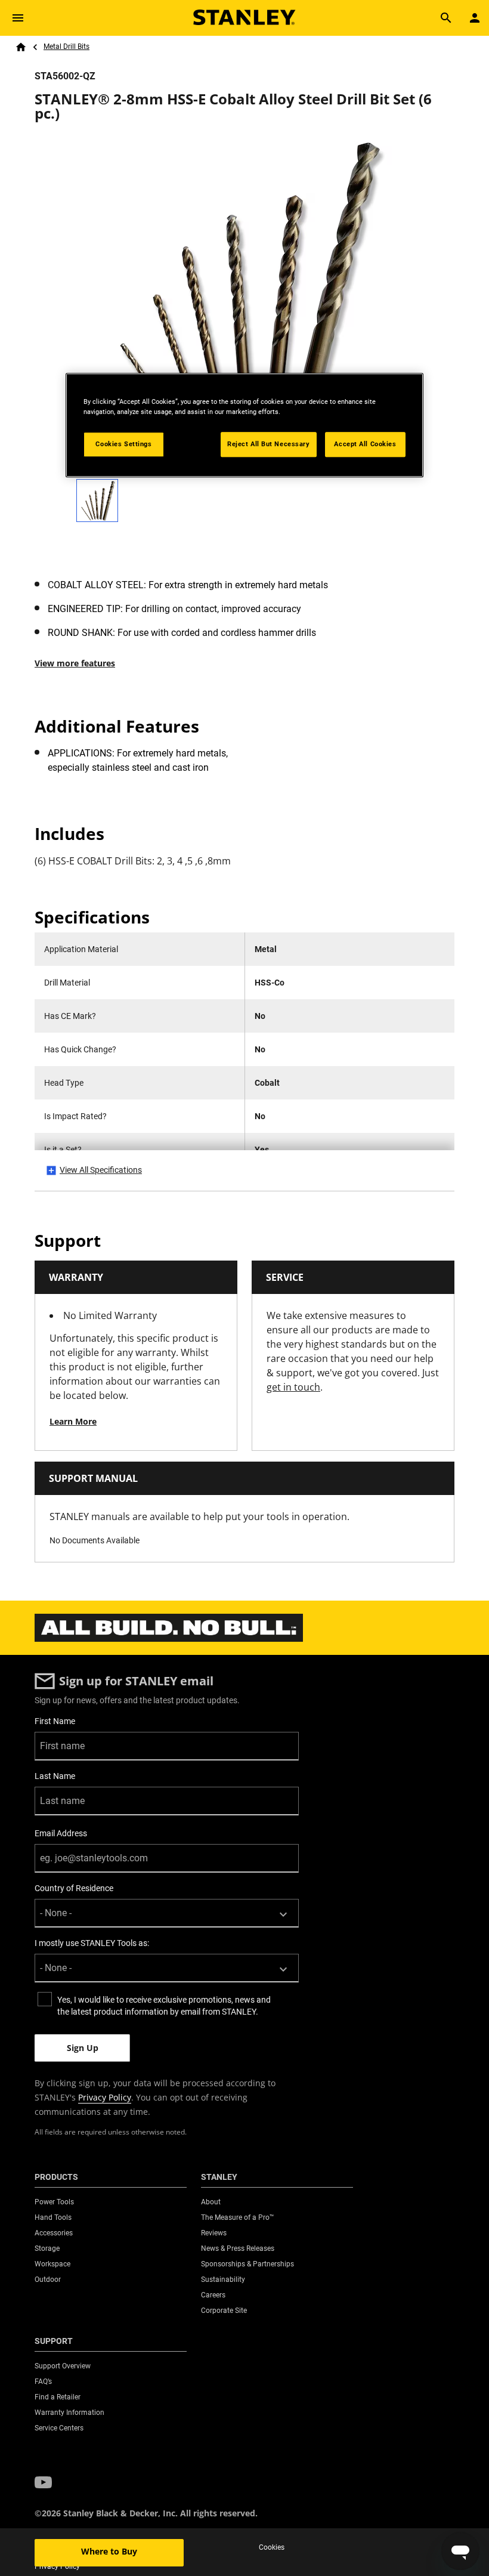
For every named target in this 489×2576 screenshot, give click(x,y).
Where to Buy (109, 2551)
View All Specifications (101, 1170)
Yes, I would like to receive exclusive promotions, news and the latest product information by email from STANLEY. (164, 2006)
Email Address (61, 1833)
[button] (43, 2483)
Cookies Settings (123, 444)
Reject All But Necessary (269, 444)
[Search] (446, 18)
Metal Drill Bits (66, 47)
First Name (55, 1721)
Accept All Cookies (365, 444)
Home (21, 47)
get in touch (293, 1387)
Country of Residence (74, 1888)
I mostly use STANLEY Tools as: (92, 1943)
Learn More (73, 1421)
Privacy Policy (105, 2097)
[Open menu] (18, 18)
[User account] (475, 18)
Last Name (55, 1776)
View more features (75, 663)
